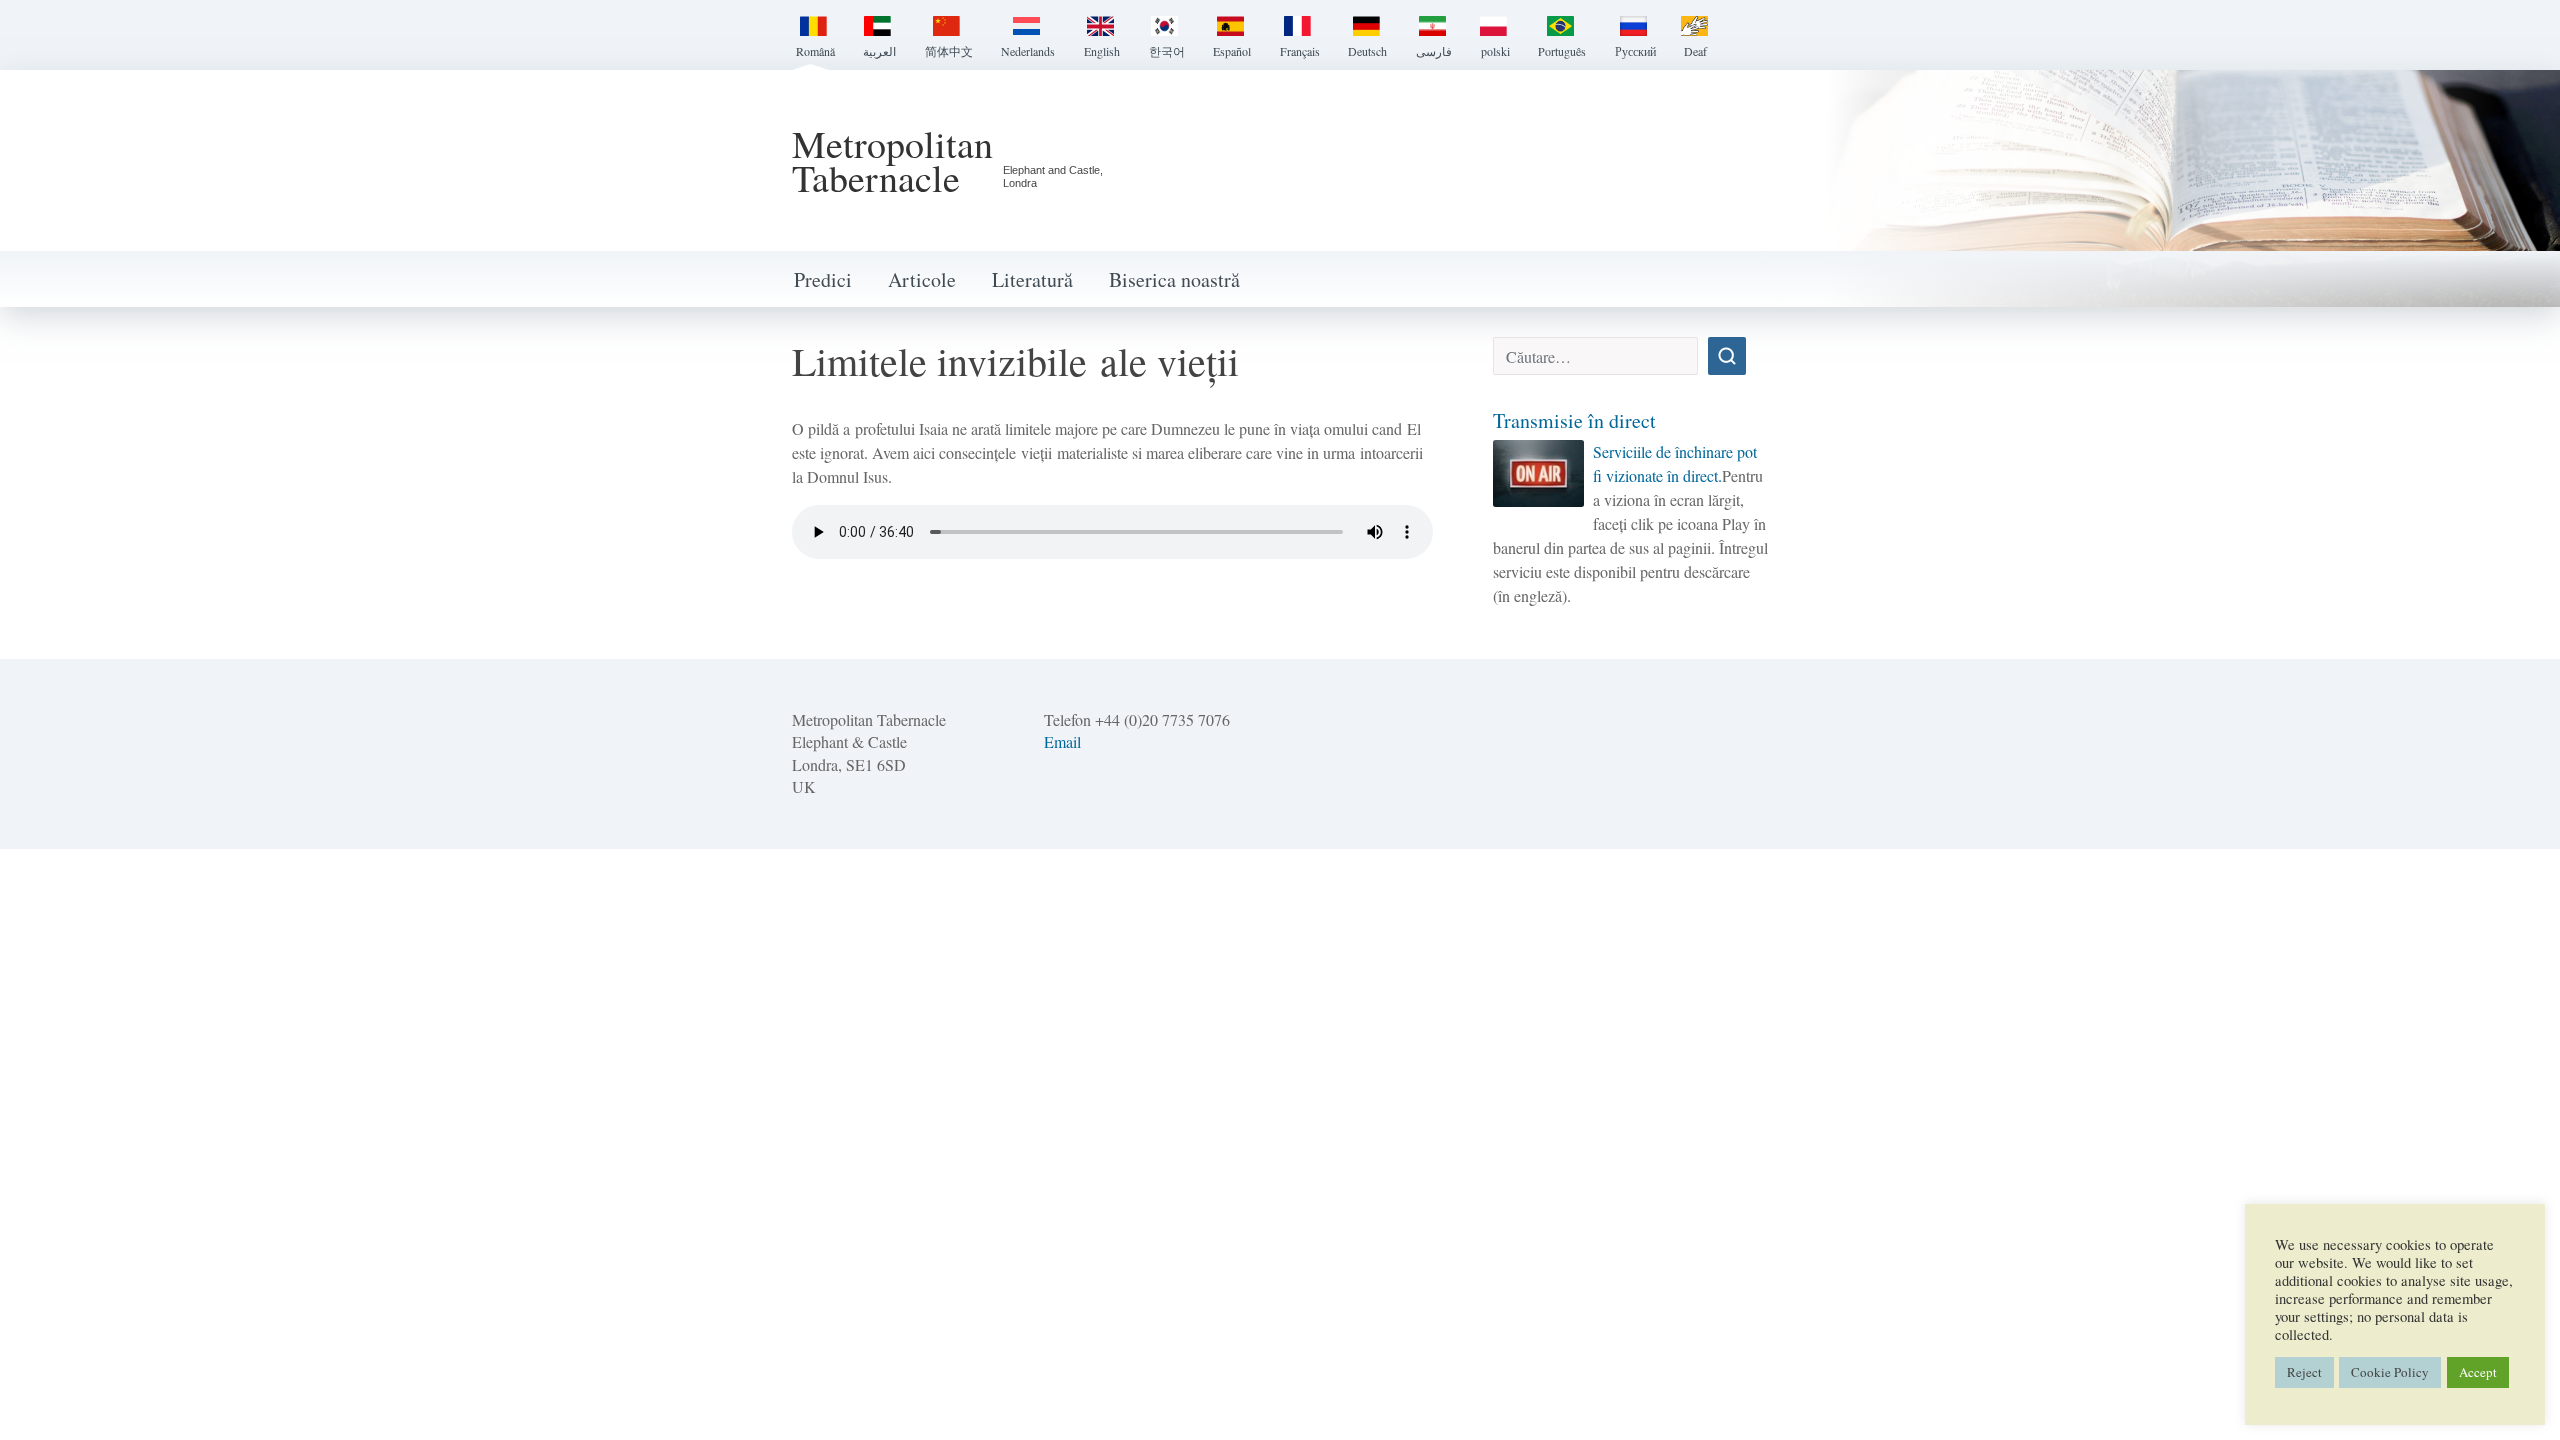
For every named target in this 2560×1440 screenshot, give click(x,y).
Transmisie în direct (1574, 420)
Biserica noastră (1174, 279)
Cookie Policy (2390, 1372)
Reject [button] (2304, 1372)
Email (1062, 741)
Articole (922, 279)
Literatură (1032, 279)
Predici (823, 279)
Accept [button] (2478, 1372)
